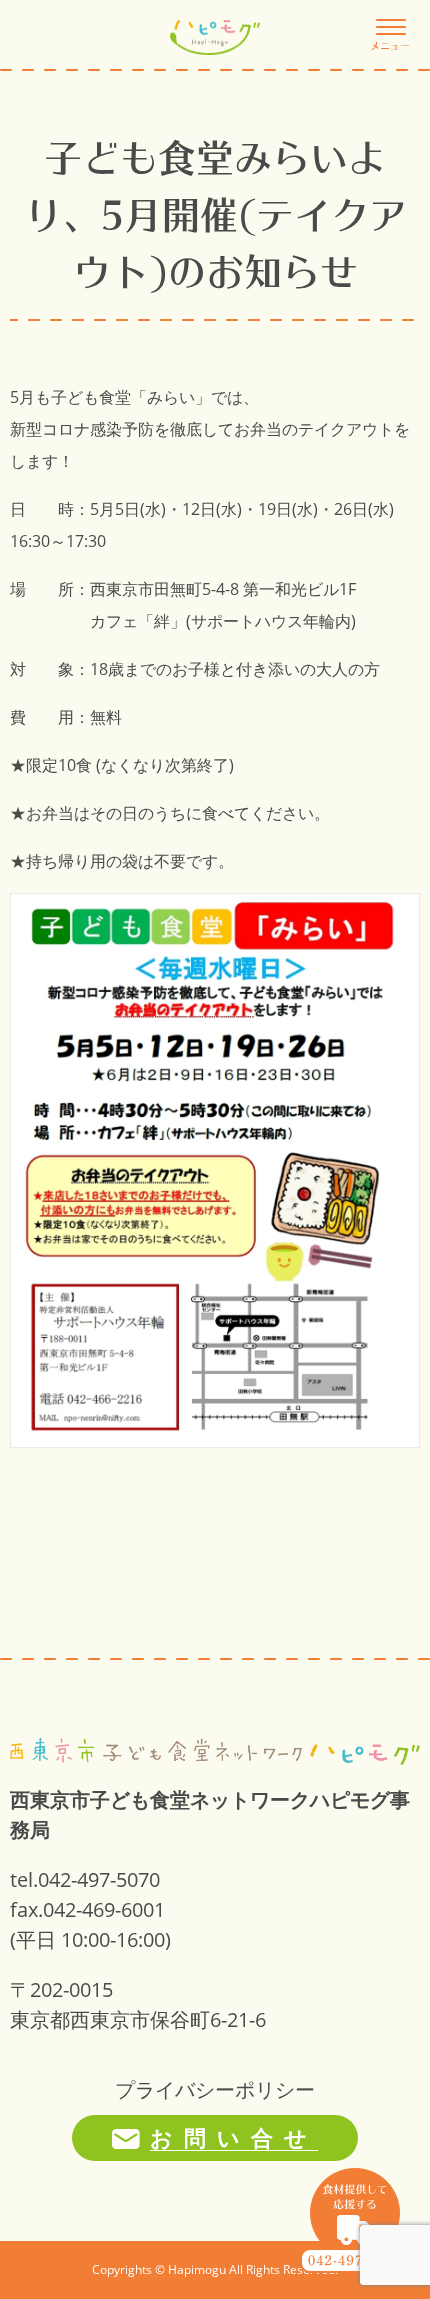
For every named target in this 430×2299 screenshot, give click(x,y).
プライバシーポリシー (215, 2089)
